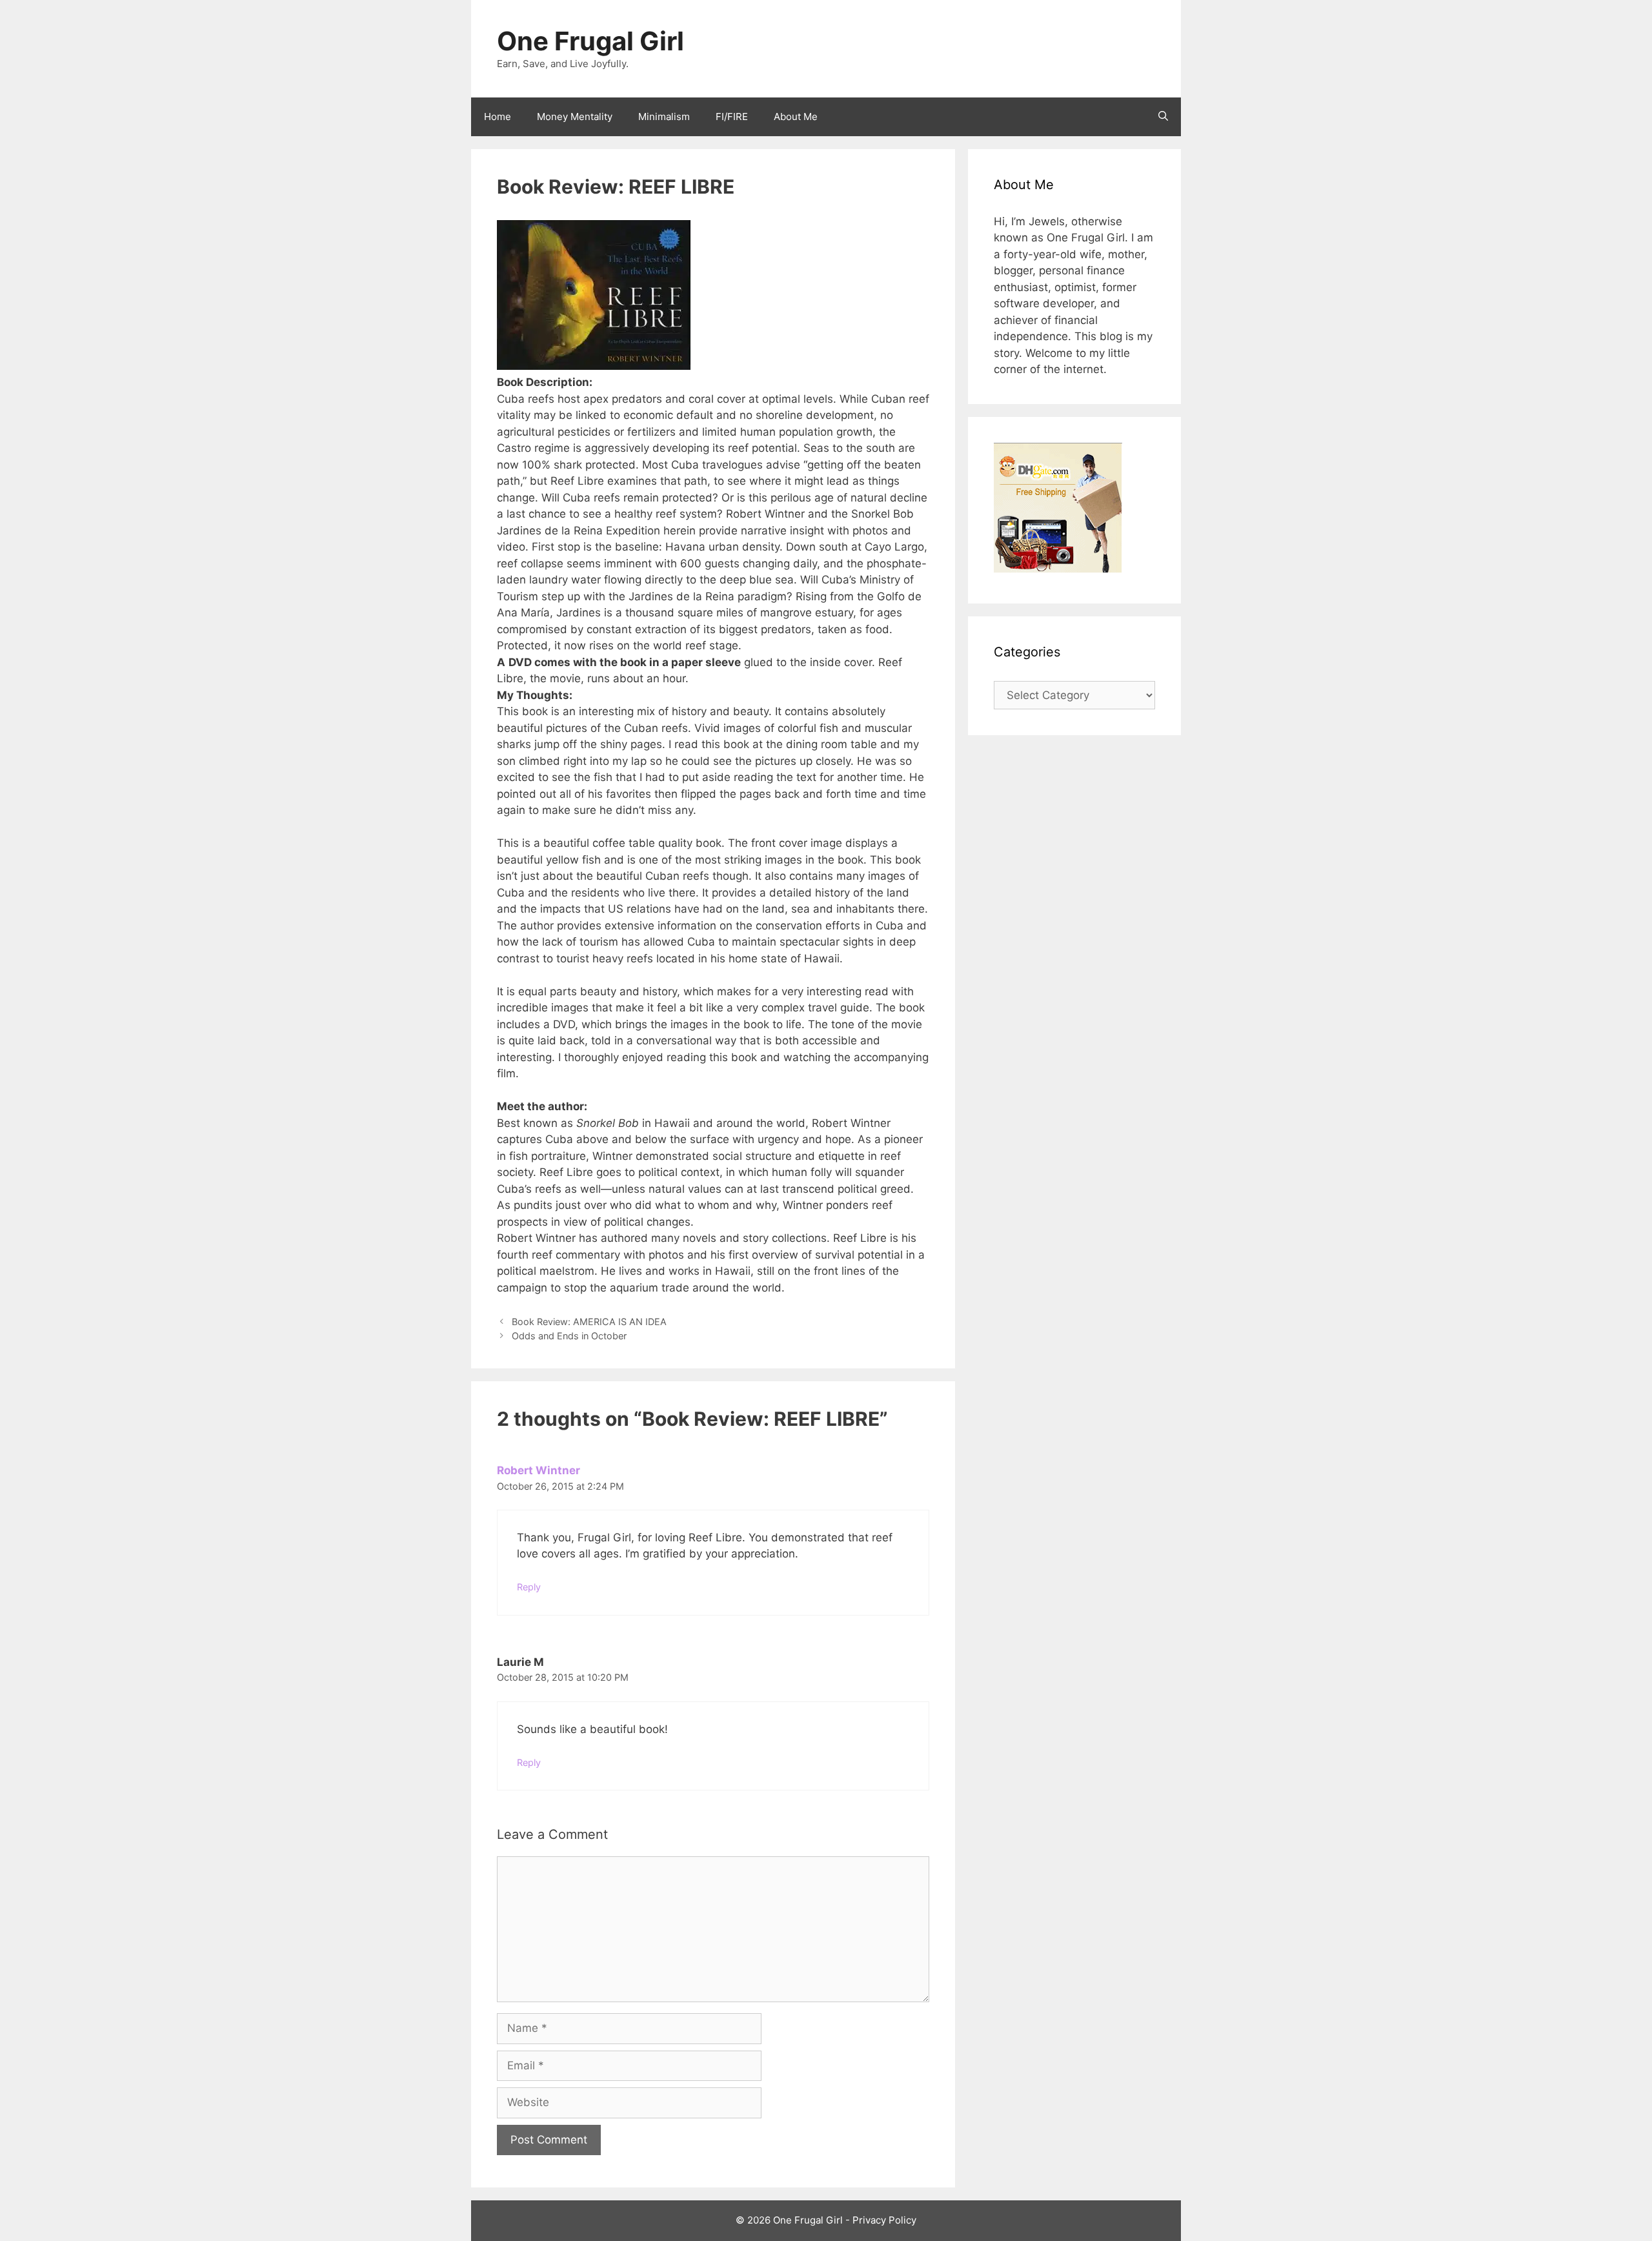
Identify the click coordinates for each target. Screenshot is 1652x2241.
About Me (796, 117)
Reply (529, 1587)
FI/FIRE (732, 117)
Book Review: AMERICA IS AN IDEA (589, 1322)
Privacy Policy (884, 2220)
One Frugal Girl (590, 41)
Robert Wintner (539, 1470)
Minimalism (664, 117)
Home (498, 117)
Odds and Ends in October (569, 1336)
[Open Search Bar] (1163, 117)
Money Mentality (575, 117)
